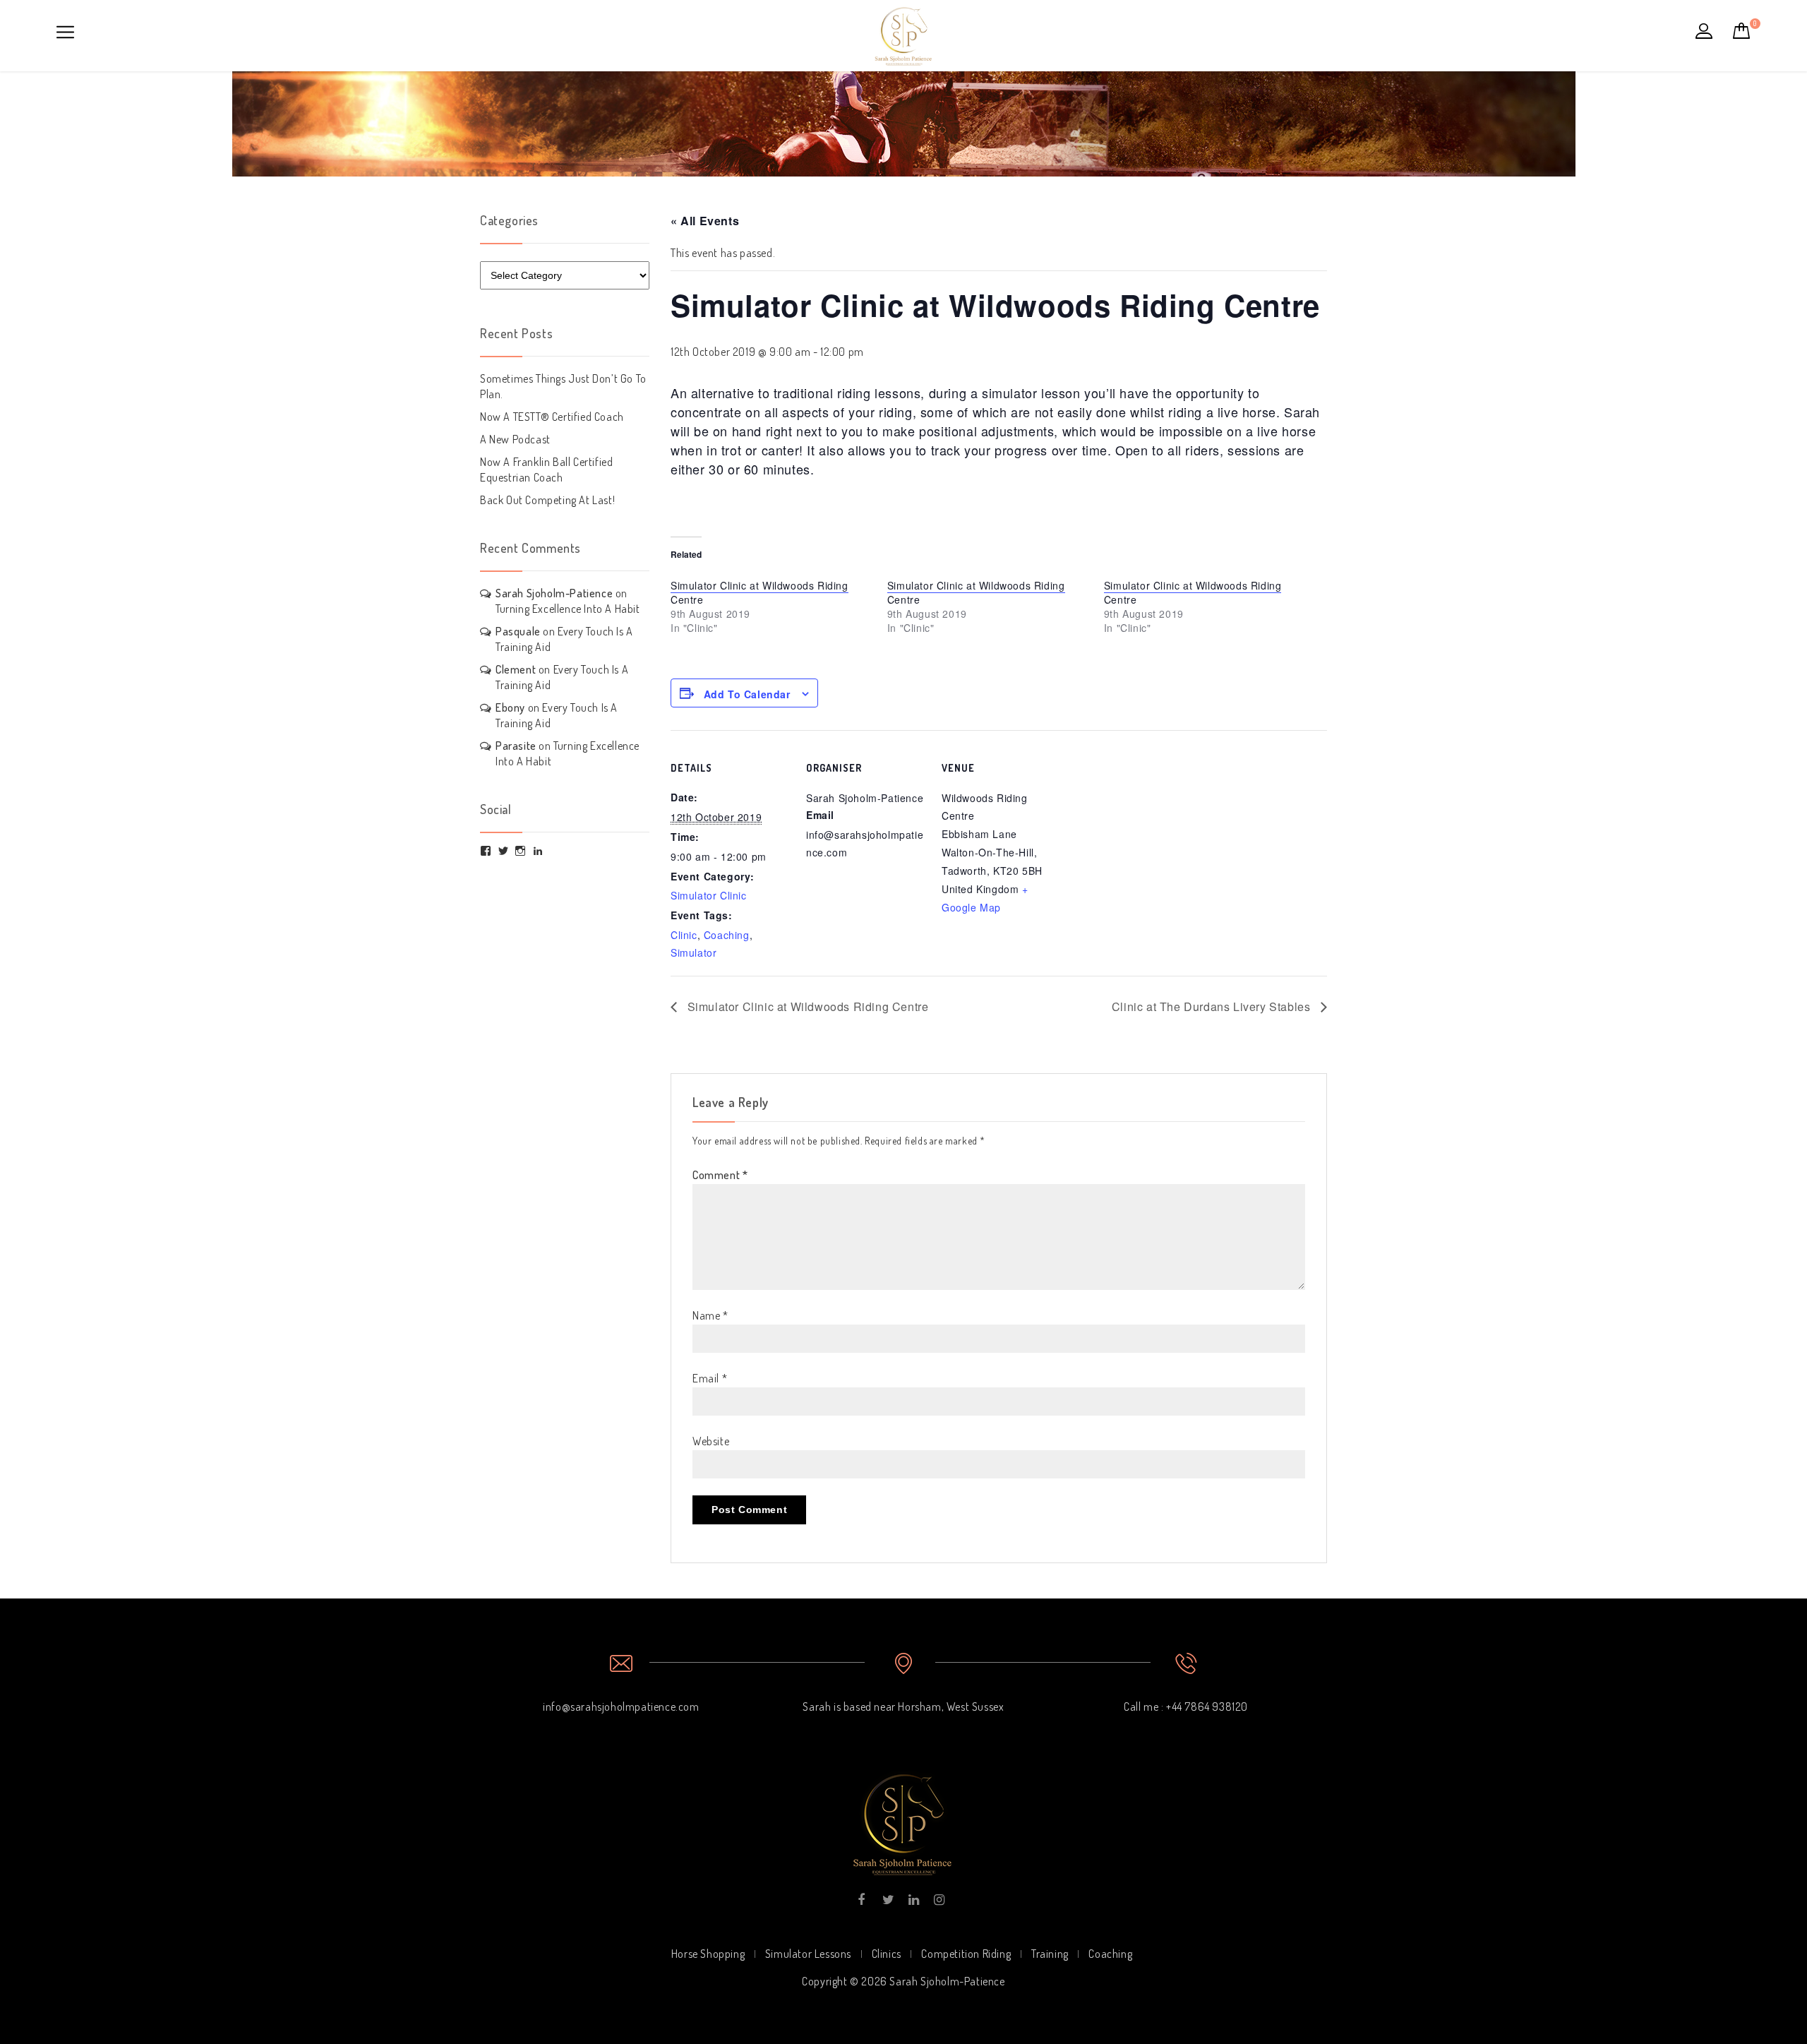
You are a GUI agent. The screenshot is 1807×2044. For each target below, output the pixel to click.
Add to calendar (747, 694)
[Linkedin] (913, 1900)
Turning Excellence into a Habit (568, 609)
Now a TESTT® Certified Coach (552, 417)
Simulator (694, 952)
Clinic (684, 935)
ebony (510, 707)
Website (711, 1441)
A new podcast (515, 439)
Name (710, 1315)
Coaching (727, 935)
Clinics (887, 1954)
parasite (516, 746)
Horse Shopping (708, 1954)
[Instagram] (938, 1900)
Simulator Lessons (808, 1954)
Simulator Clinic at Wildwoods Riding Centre (760, 592)
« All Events (705, 221)
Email (710, 1378)
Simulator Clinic (709, 895)
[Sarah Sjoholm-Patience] (904, 32)
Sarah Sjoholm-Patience (554, 593)
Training (1050, 1954)
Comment (720, 1175)
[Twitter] (887, 1900)
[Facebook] (862, 1900)
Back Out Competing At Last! (547, 500)
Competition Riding (966, 1954)
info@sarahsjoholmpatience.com (621, 1707)
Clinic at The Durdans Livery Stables (1213, 1006)
